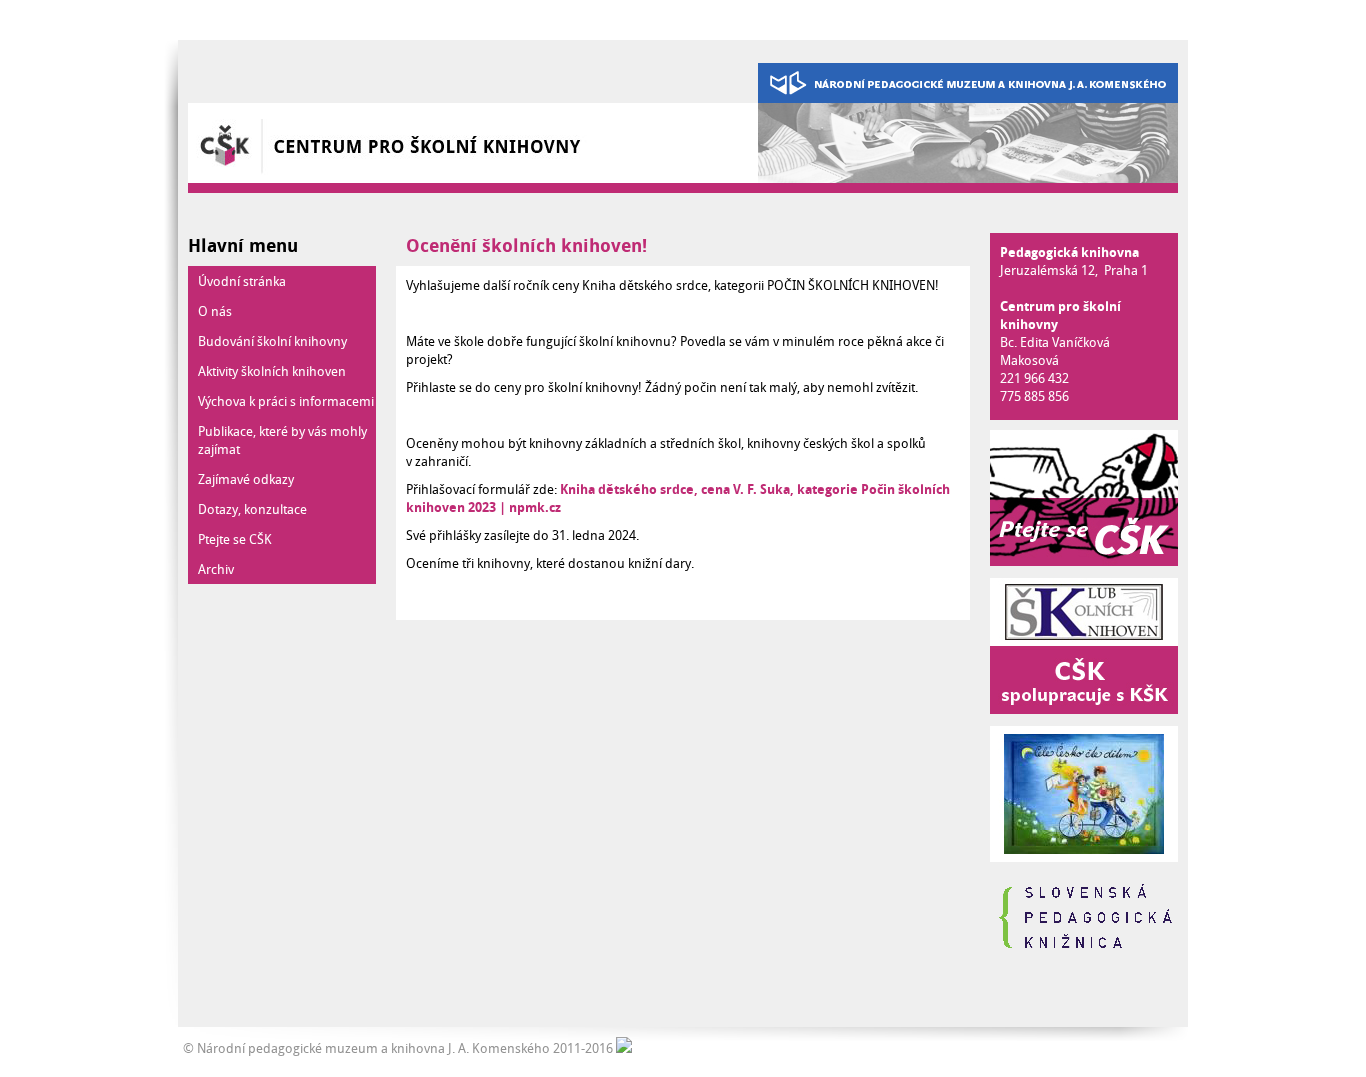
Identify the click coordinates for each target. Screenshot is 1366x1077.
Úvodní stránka (242, 281)
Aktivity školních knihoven (272, 371)
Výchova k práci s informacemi (286, 401)
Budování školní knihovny (272, 341)
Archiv (216, 569)
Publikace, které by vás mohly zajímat (282, 440)
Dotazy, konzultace (252, 509)
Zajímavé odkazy (246, 479)
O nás (215, 311)
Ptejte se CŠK (235, 539)
